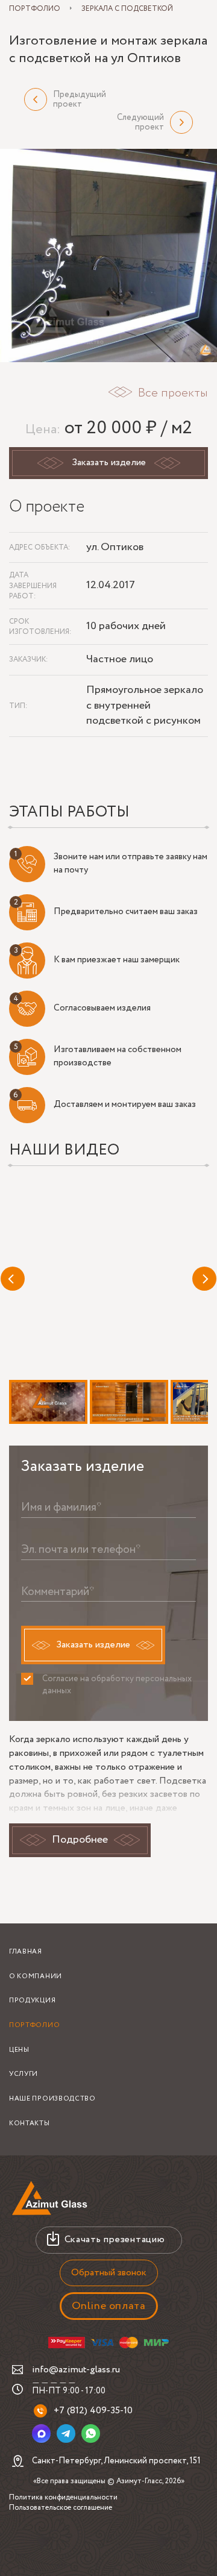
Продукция (32, 2001)
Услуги (24, 2074)
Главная (26, 1952)
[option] (108, 255)
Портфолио (34, 2025)
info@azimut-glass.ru (76, 2370)
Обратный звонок (109, 2273)
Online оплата (109, 2306)
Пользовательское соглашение (61, 2508)
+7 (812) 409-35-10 (93, 2411)
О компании (36, 1976)
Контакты (30, 2123)
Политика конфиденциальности (63, 2497)
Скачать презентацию (115, 2239)
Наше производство (52, 2099)
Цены (19, 2050)
